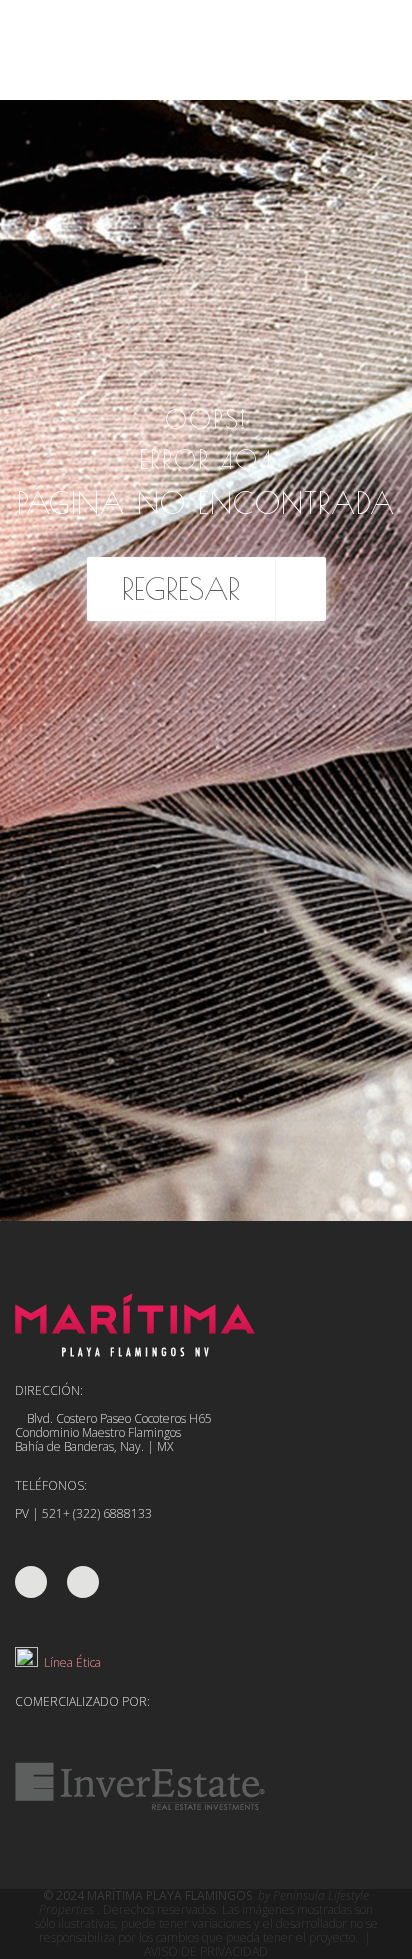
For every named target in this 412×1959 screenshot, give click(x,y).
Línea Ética (69, 1662)
